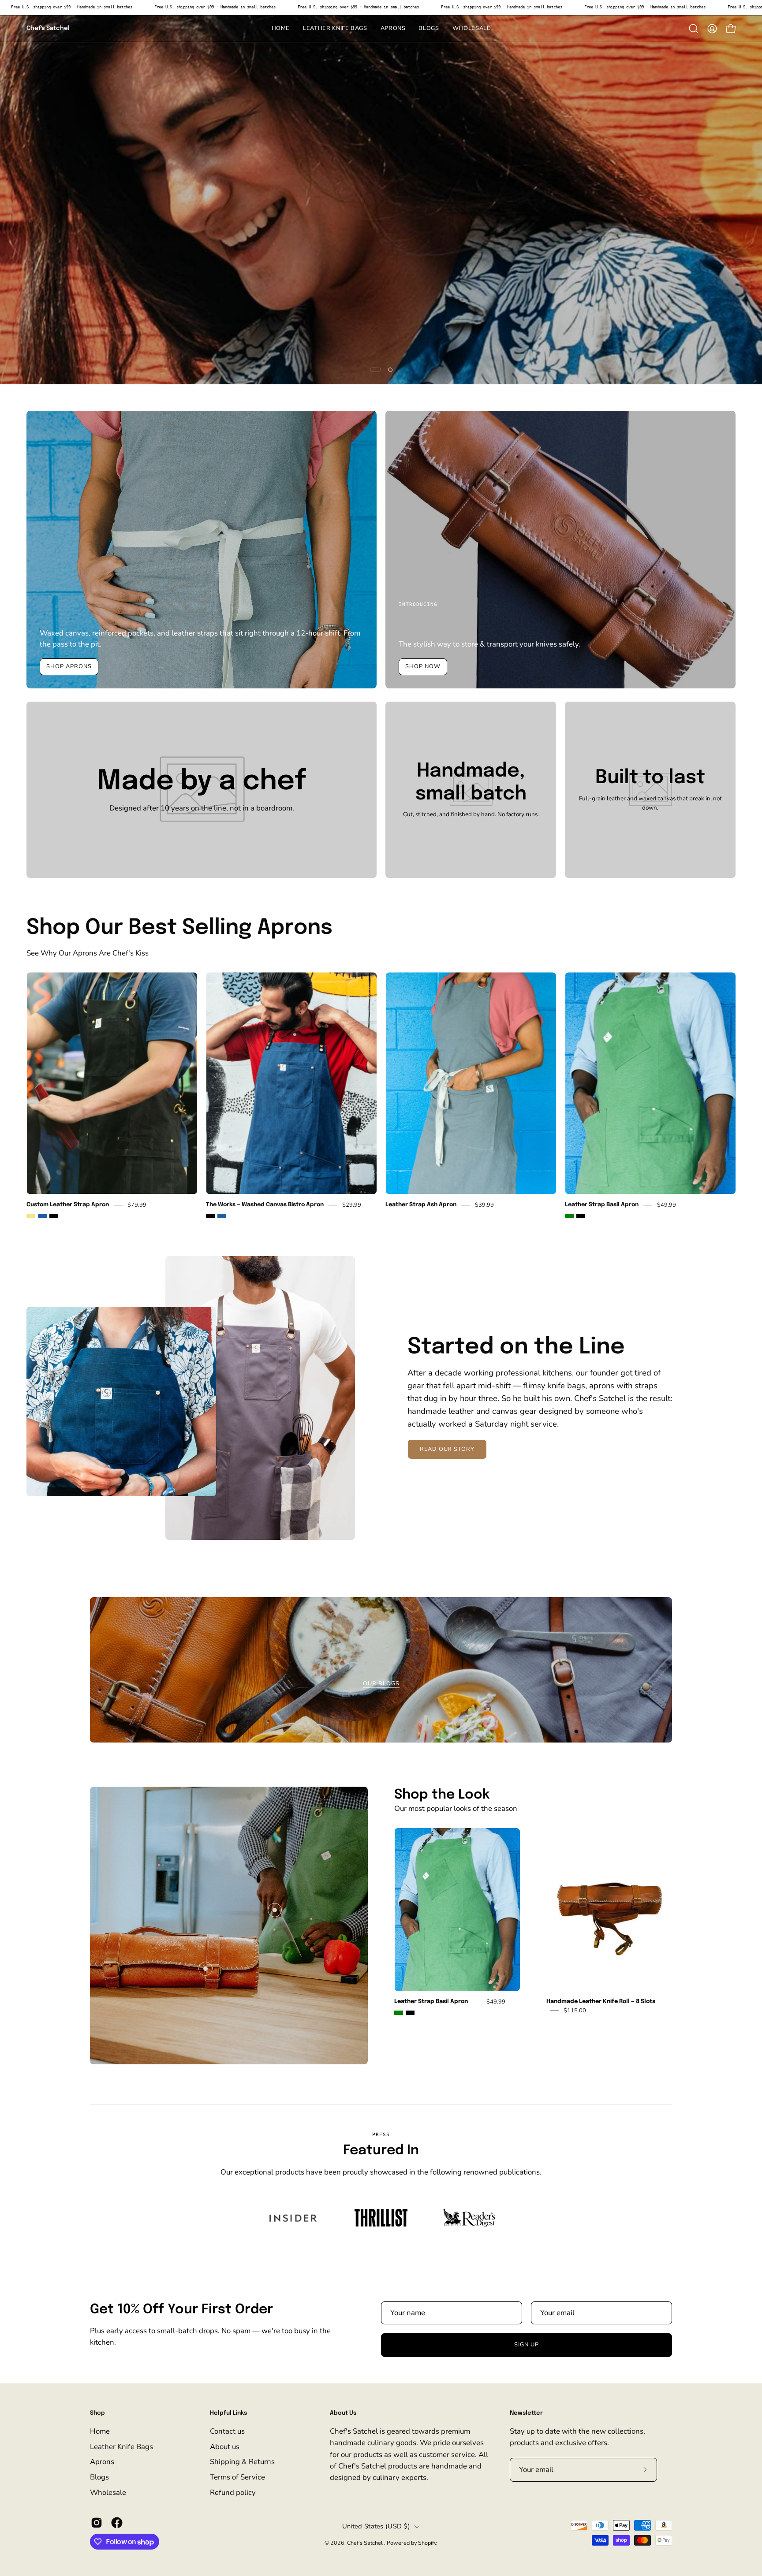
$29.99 (352, 1205)
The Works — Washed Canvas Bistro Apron (265, 1205)
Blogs (99, 2477)
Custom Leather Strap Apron (68, 1205)
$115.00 (575, 2011)
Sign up (527, 2345)
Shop (97, 2413)
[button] (429, 29)
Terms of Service (237, 2477)
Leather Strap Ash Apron (421, 1205)
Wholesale (108, 2492)
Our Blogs (381, 1684)
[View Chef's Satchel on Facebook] (117, 2523)
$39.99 (484, 1205)
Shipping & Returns (242, 2462)
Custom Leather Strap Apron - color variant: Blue (42, 1216)
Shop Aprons (69, 667)
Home (100, 2431)
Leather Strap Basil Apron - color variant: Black (581, 1216)
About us (225, 2447)
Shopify (427, 2543)
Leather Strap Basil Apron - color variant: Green (569, 1216)
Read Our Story (447, 1449)
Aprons (102, 2462)
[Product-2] (205, 1969)
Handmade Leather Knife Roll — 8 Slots (601, 2002)
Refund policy (233, 2492)
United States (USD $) (376, 2526)
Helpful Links (228, 2413)
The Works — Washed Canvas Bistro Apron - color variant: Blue (222, 1216)
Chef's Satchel (48, 28)
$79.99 (137, 1205)
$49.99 (667, 1205)
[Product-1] (275, 1910)
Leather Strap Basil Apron (602, 1205)
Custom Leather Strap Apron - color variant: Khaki (31, 1216)
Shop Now (423, 667)
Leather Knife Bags (121, 2447)
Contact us (227, 2431)
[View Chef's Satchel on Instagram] (97, 2523)
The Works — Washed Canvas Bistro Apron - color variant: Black (210, 1216)
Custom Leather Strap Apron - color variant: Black (54, 1216)
